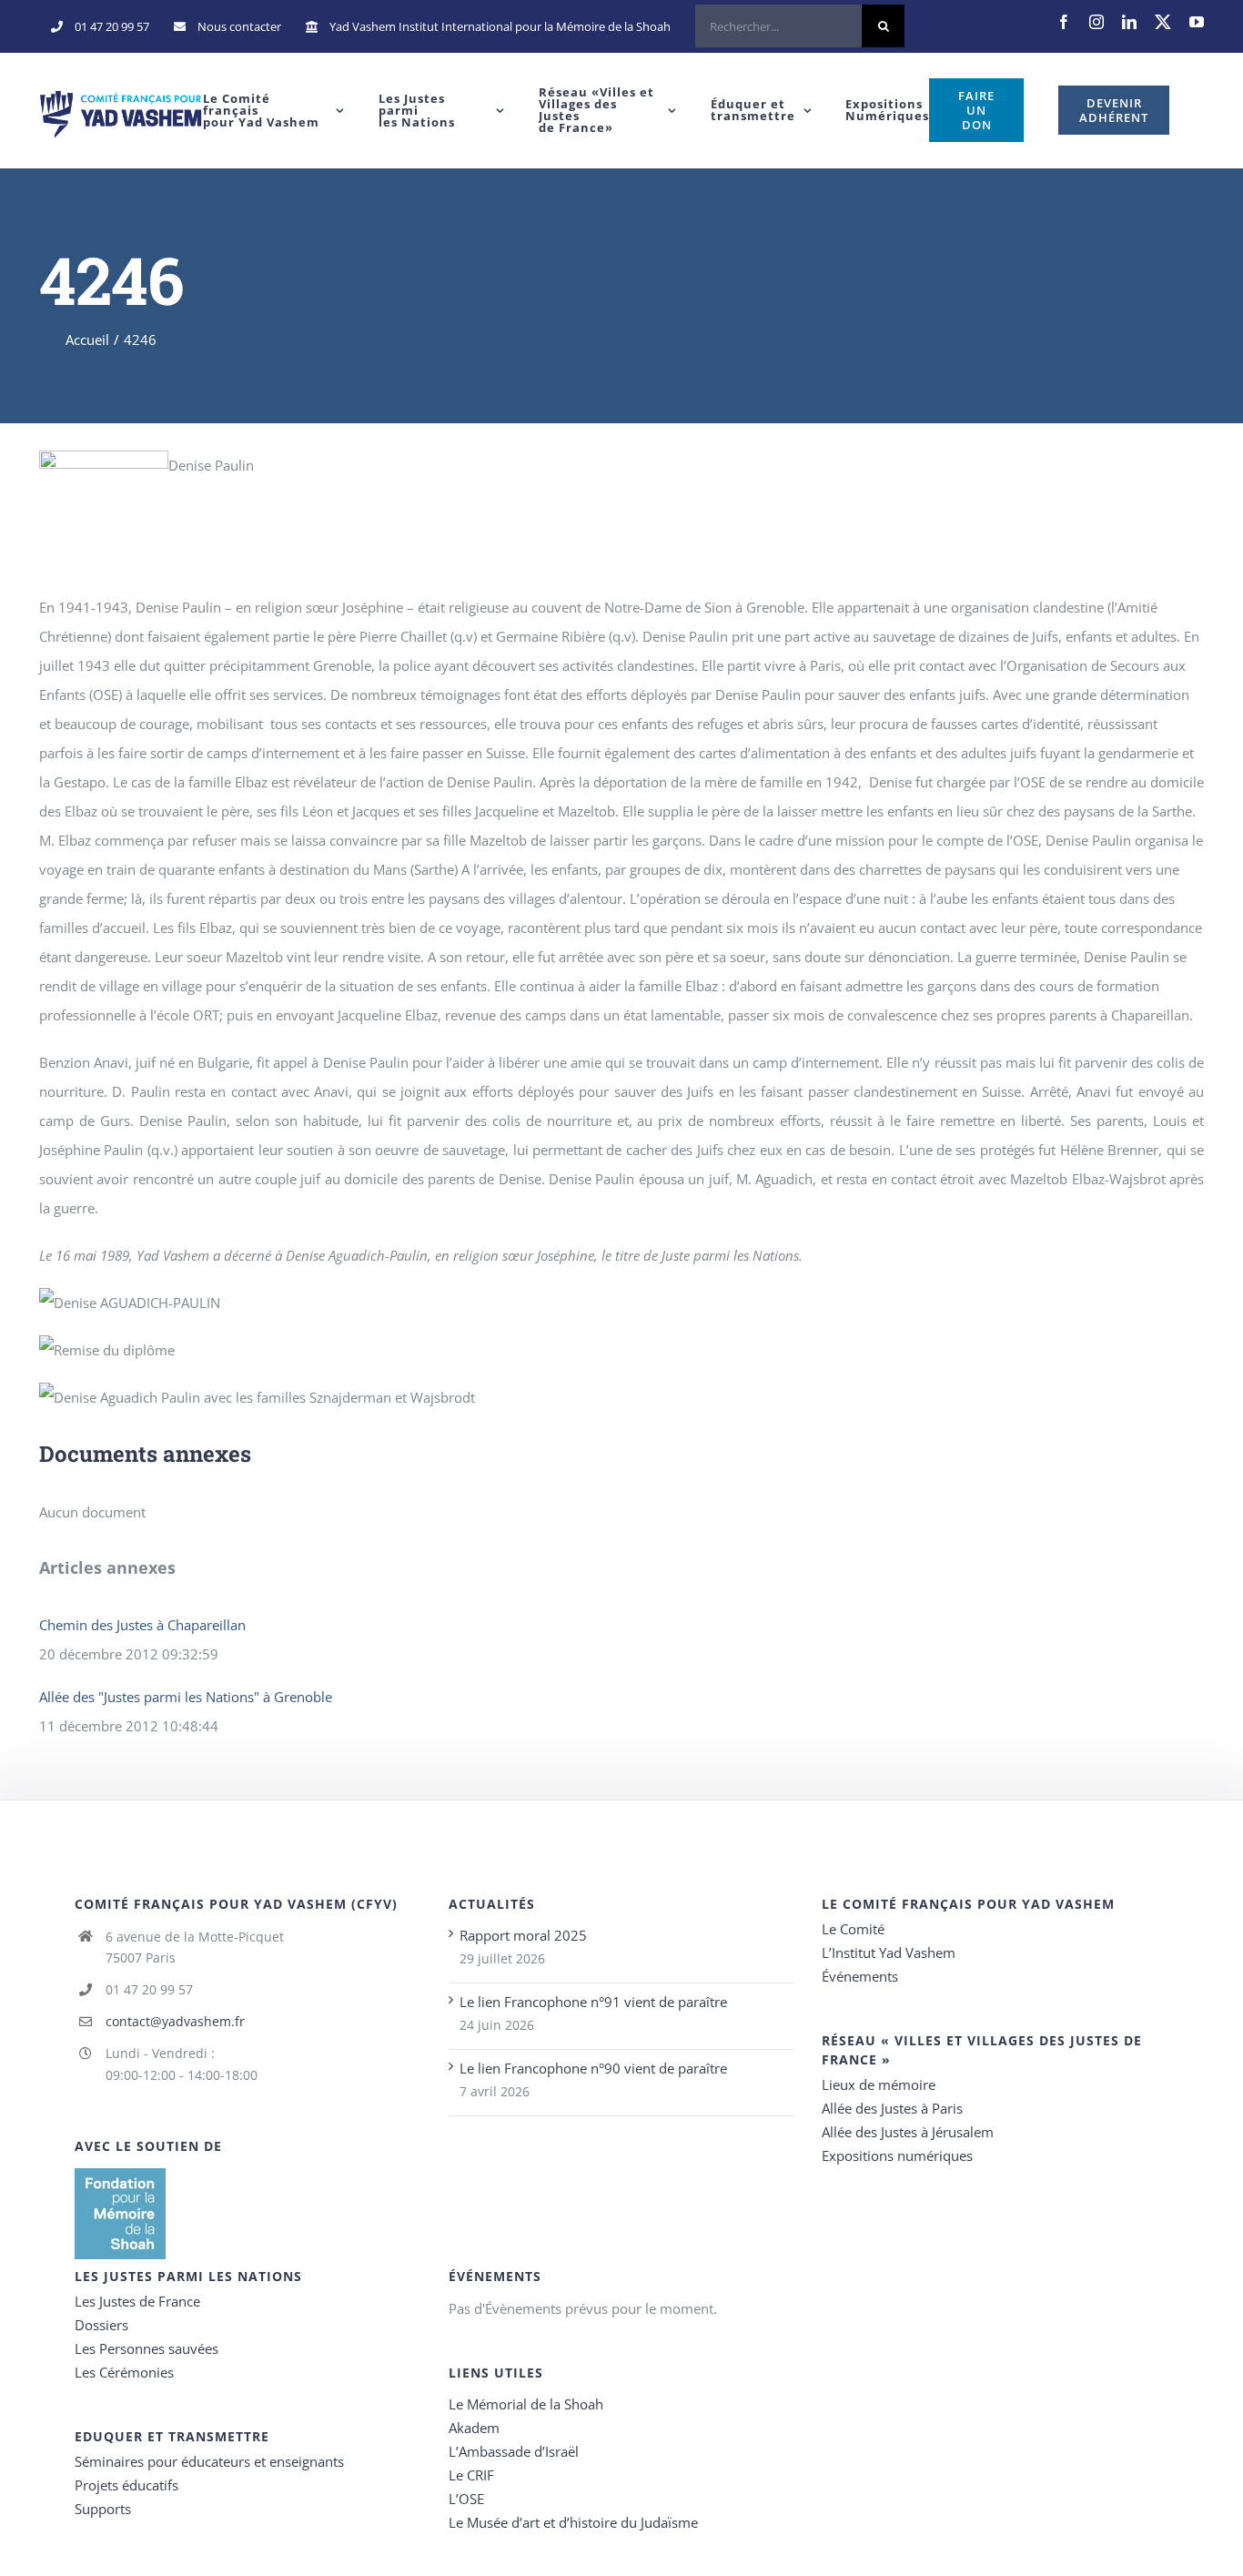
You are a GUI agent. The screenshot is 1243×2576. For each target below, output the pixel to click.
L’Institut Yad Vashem (889, 1952)
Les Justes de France (137, 2301)
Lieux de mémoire (879, 2084)
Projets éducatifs (126, 2485)
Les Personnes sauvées (147, 2348)
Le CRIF (471, 2475)
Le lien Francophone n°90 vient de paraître (593, 2068)
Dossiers (101, 2325)
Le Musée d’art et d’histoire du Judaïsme (573, 2522)
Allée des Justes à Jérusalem (908, 2132)
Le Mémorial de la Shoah (526, 2404)
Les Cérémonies (124, 2372)
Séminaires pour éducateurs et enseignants (209, 2461)
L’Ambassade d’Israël (514, 2451)
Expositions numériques (897, 2155)
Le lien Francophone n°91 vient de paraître (593, 2002)
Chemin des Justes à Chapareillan (142, 1625)
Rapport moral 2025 (523, 1935)
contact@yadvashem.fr (175, 2021)
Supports (103, 2509)
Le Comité (853, 1929)
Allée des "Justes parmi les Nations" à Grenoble (186, 1697)
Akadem (474, 2428)
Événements (860, 1976)
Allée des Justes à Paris (892, 2108)
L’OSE (466, 2499)
